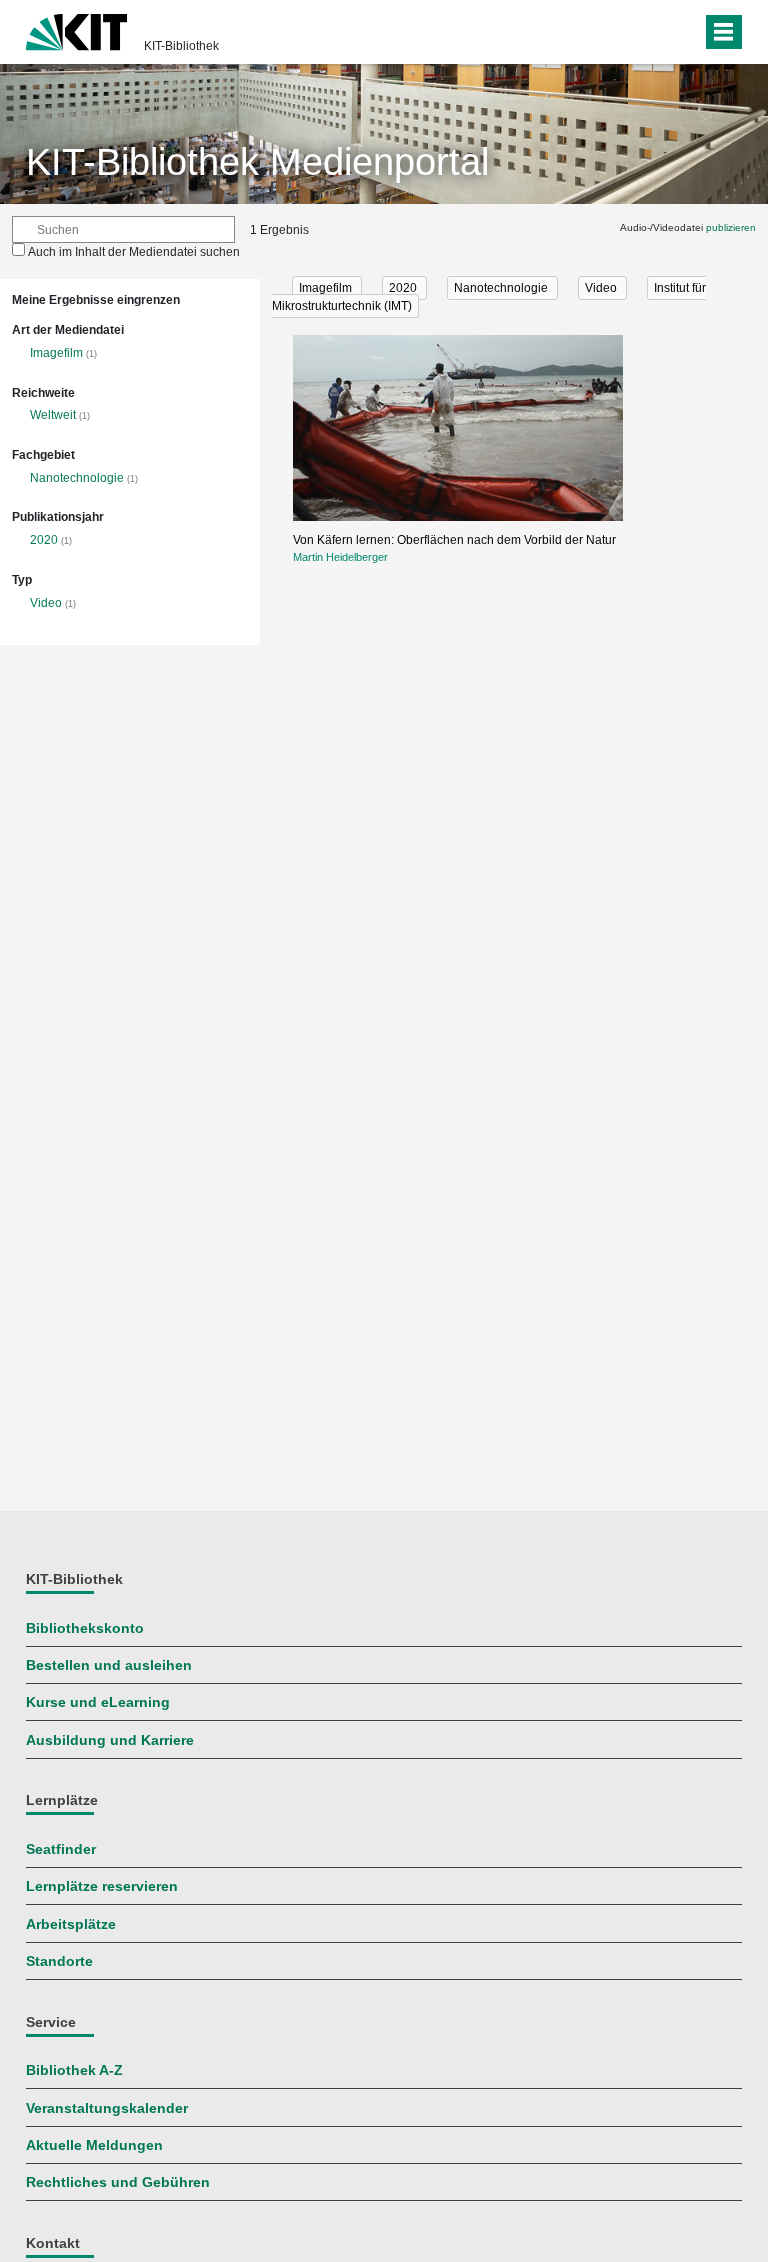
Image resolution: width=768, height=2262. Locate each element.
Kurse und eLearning (98, 1702)
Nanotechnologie (77, 478)
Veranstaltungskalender (107, 2108)
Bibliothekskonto (85, 1628)
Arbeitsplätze (71, 1924)
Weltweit (53, 415)
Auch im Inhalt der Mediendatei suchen (134, 252)
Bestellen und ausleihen (109, 1665)
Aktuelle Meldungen (94, 2145)
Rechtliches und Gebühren (118, 2182)
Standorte (59, 1961)
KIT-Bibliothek (181, 46)
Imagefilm (56, 353)
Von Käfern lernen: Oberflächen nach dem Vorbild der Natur (454, 540)
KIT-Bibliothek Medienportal (257, 162)
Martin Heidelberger (340, 557)
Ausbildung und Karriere (110, 1740)
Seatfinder (61, 1849)
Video (46, 603)
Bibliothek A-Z (74, 2070)
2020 (44, 540)
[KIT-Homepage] (76, 30)
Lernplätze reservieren (102, 1886)
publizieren (731, 227)
